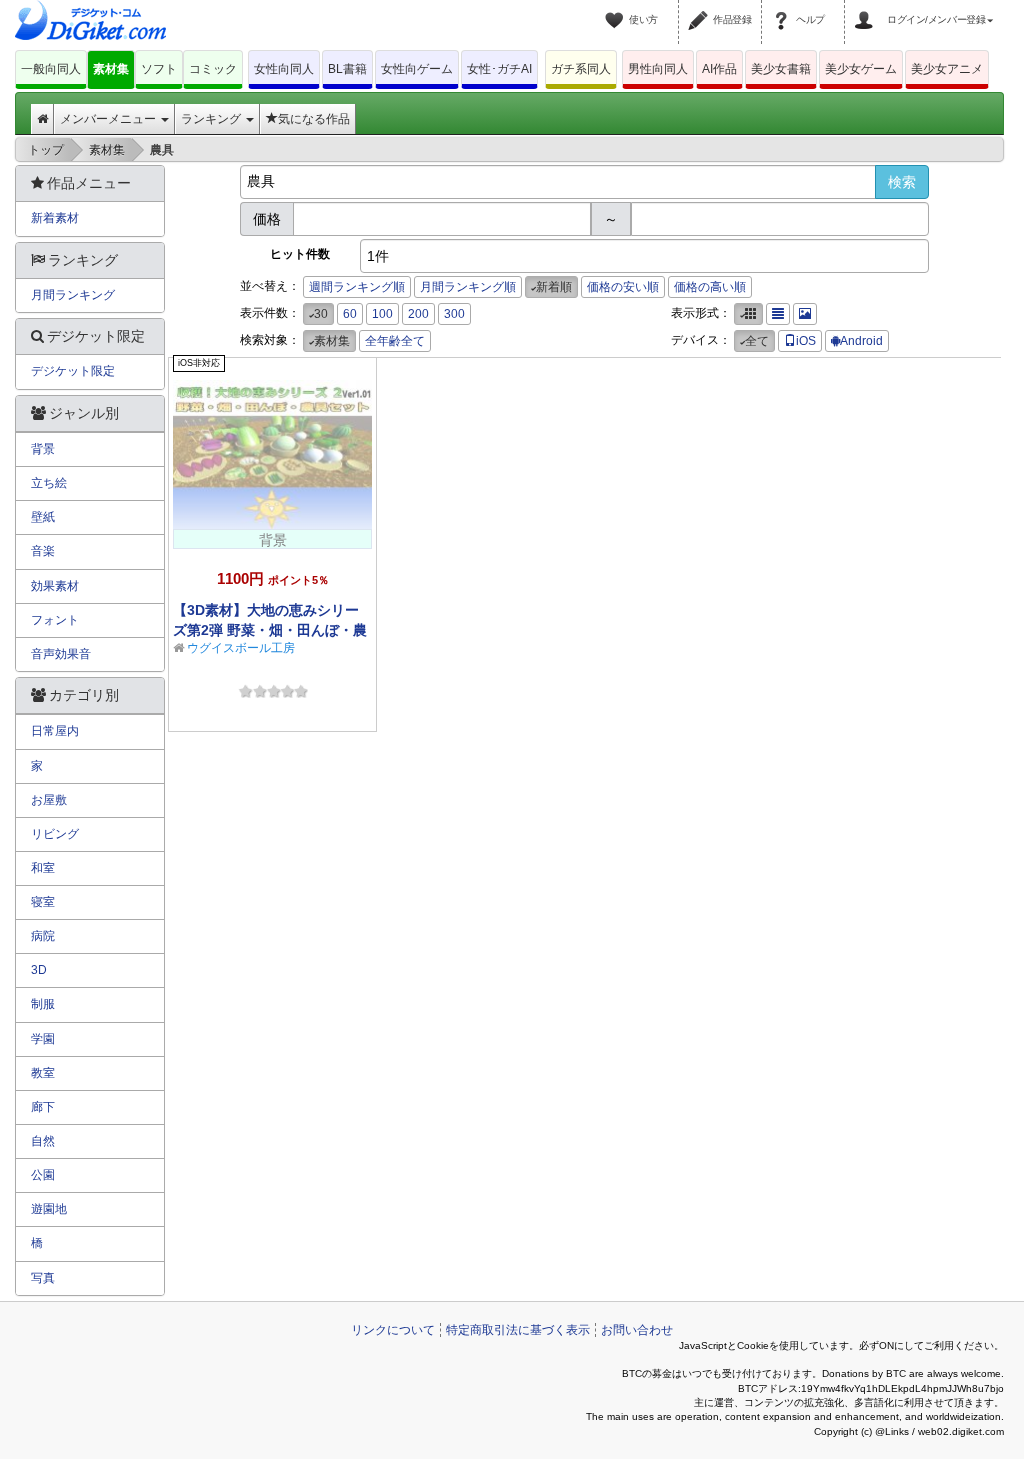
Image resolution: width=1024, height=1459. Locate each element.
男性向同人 (658, 69)
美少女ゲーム (861, 69)
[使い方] (617, 8)
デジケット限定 (73, 371)
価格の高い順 (710, 287)
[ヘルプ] (784, 8)
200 (418, 314)
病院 (43, 936)
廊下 (43, 1107)
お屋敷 (49, 800)
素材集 (111, 69)
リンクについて (393, 1330)
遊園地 (49, 1209)
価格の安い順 (623, 287)
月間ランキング (73, 295)
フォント (55, 620)
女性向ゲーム (417, 69)
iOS (806, 341)
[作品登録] (701, 8)
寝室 (43, 902)
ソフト (159, 69)
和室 (43, 868)
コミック (213, 69)
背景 (43, 449)
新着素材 (55, 218)
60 (350, 314)
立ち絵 (49, 483)
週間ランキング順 (357, 287)
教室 (43, 1073)
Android (861, 341)
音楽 (43, 551)
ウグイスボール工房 (241, 648)
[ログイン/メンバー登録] (867, 8)
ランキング (212, 119)
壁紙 (43, 517)
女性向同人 (284, 69)
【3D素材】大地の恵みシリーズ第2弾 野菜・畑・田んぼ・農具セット (270, 630)
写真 (43, 1278)
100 (382, 314)
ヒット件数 (300, 254)
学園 (43, 1039)
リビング (55, 834)
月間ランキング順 (468, 287)
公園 (43, 1175)
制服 (43, 1004)
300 (454, 314)
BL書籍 (347, 69)
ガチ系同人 (581, 69)
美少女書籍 (781, 69)
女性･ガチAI (499, 69)
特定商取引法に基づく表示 (518, 1330)
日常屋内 (55, 731)
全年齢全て (395, 341)
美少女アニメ (947, 69)
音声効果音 (61, 654)
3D (39, 970)
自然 (43, 1141)
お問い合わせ (637, 1330)
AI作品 (719, 69)
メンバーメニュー (109, 119)
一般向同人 (51, 69)
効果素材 (55, 586)
